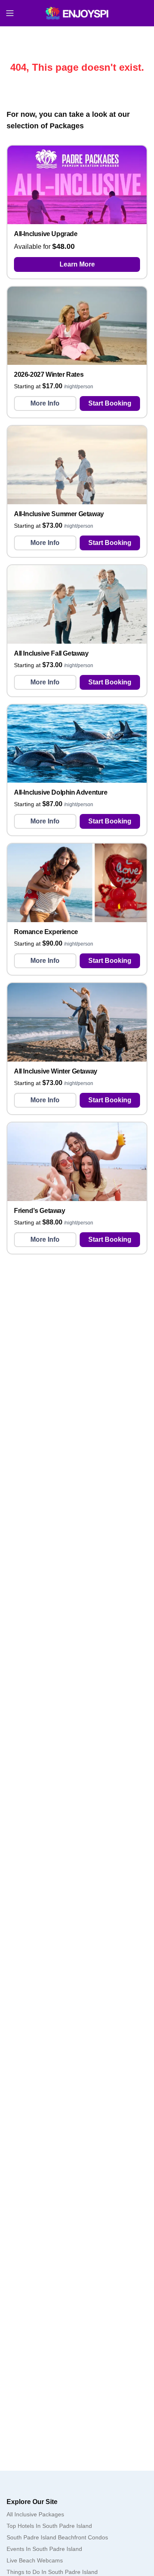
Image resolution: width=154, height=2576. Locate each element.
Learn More (77, 264)
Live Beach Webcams (35, 2560)
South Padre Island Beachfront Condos (57, 2537)
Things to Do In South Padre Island (52, 2572)
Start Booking (110, 403)
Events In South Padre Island (44, 2549)
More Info (45, 403)
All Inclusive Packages (35, 2514)
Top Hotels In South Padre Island (49, 2526)
